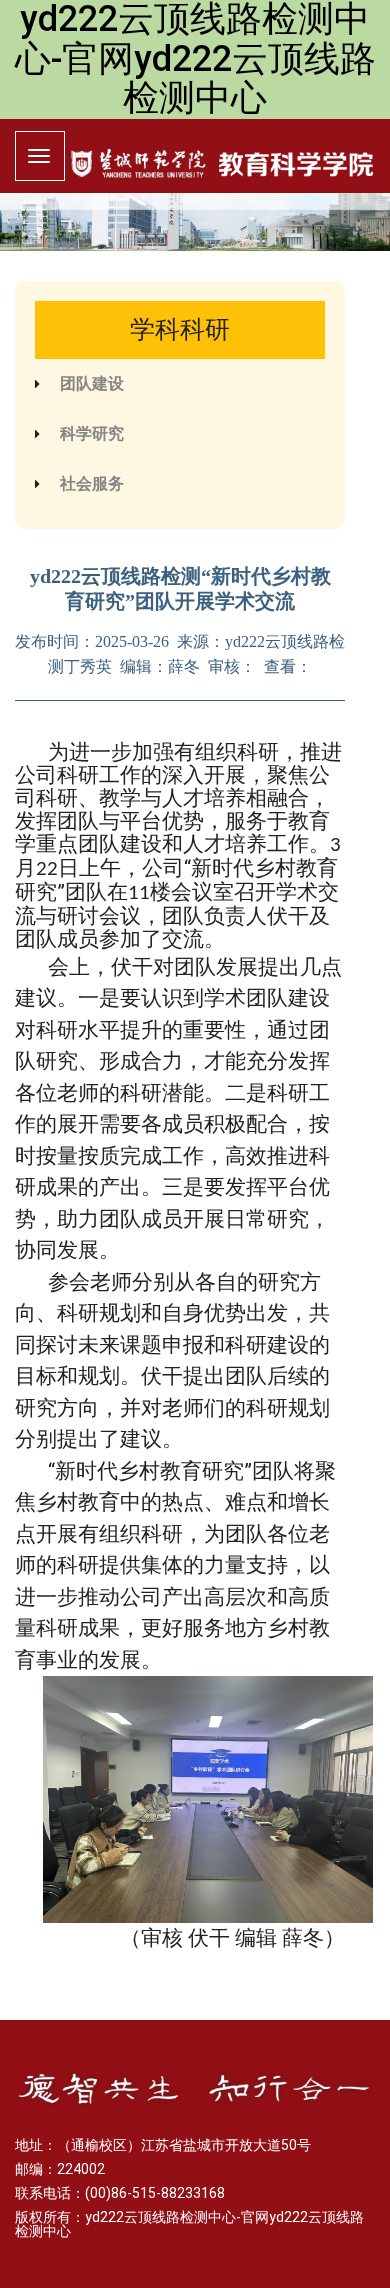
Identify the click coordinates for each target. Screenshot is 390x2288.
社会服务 (92, 483)
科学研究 (92, 433)
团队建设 (92, 383)
